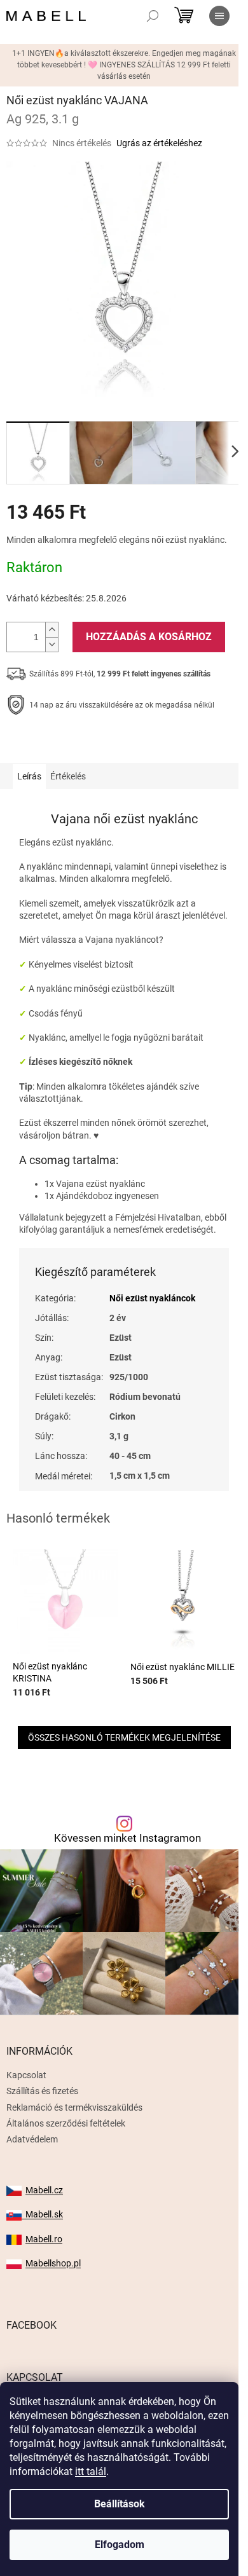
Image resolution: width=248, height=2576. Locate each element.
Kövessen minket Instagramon (127, 1838)
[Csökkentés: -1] (52, 644)
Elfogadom (120, 2545)
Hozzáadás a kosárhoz (149, 637)
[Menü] (219, 16)
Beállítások (120, 2504)
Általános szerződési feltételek (66, 2123)
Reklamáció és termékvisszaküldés (74, 2107)
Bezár (94, 744)
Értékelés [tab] (68, 776)
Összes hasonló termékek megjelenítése (124, 1737)
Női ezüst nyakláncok (152, 1298)
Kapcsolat (26, 2075)
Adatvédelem (32, 2139)
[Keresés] (153, 16)
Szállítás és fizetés (42, 2091)
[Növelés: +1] (52, 630)
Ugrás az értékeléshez (159, 143)
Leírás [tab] (29, 776)
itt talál (91, 2471)
